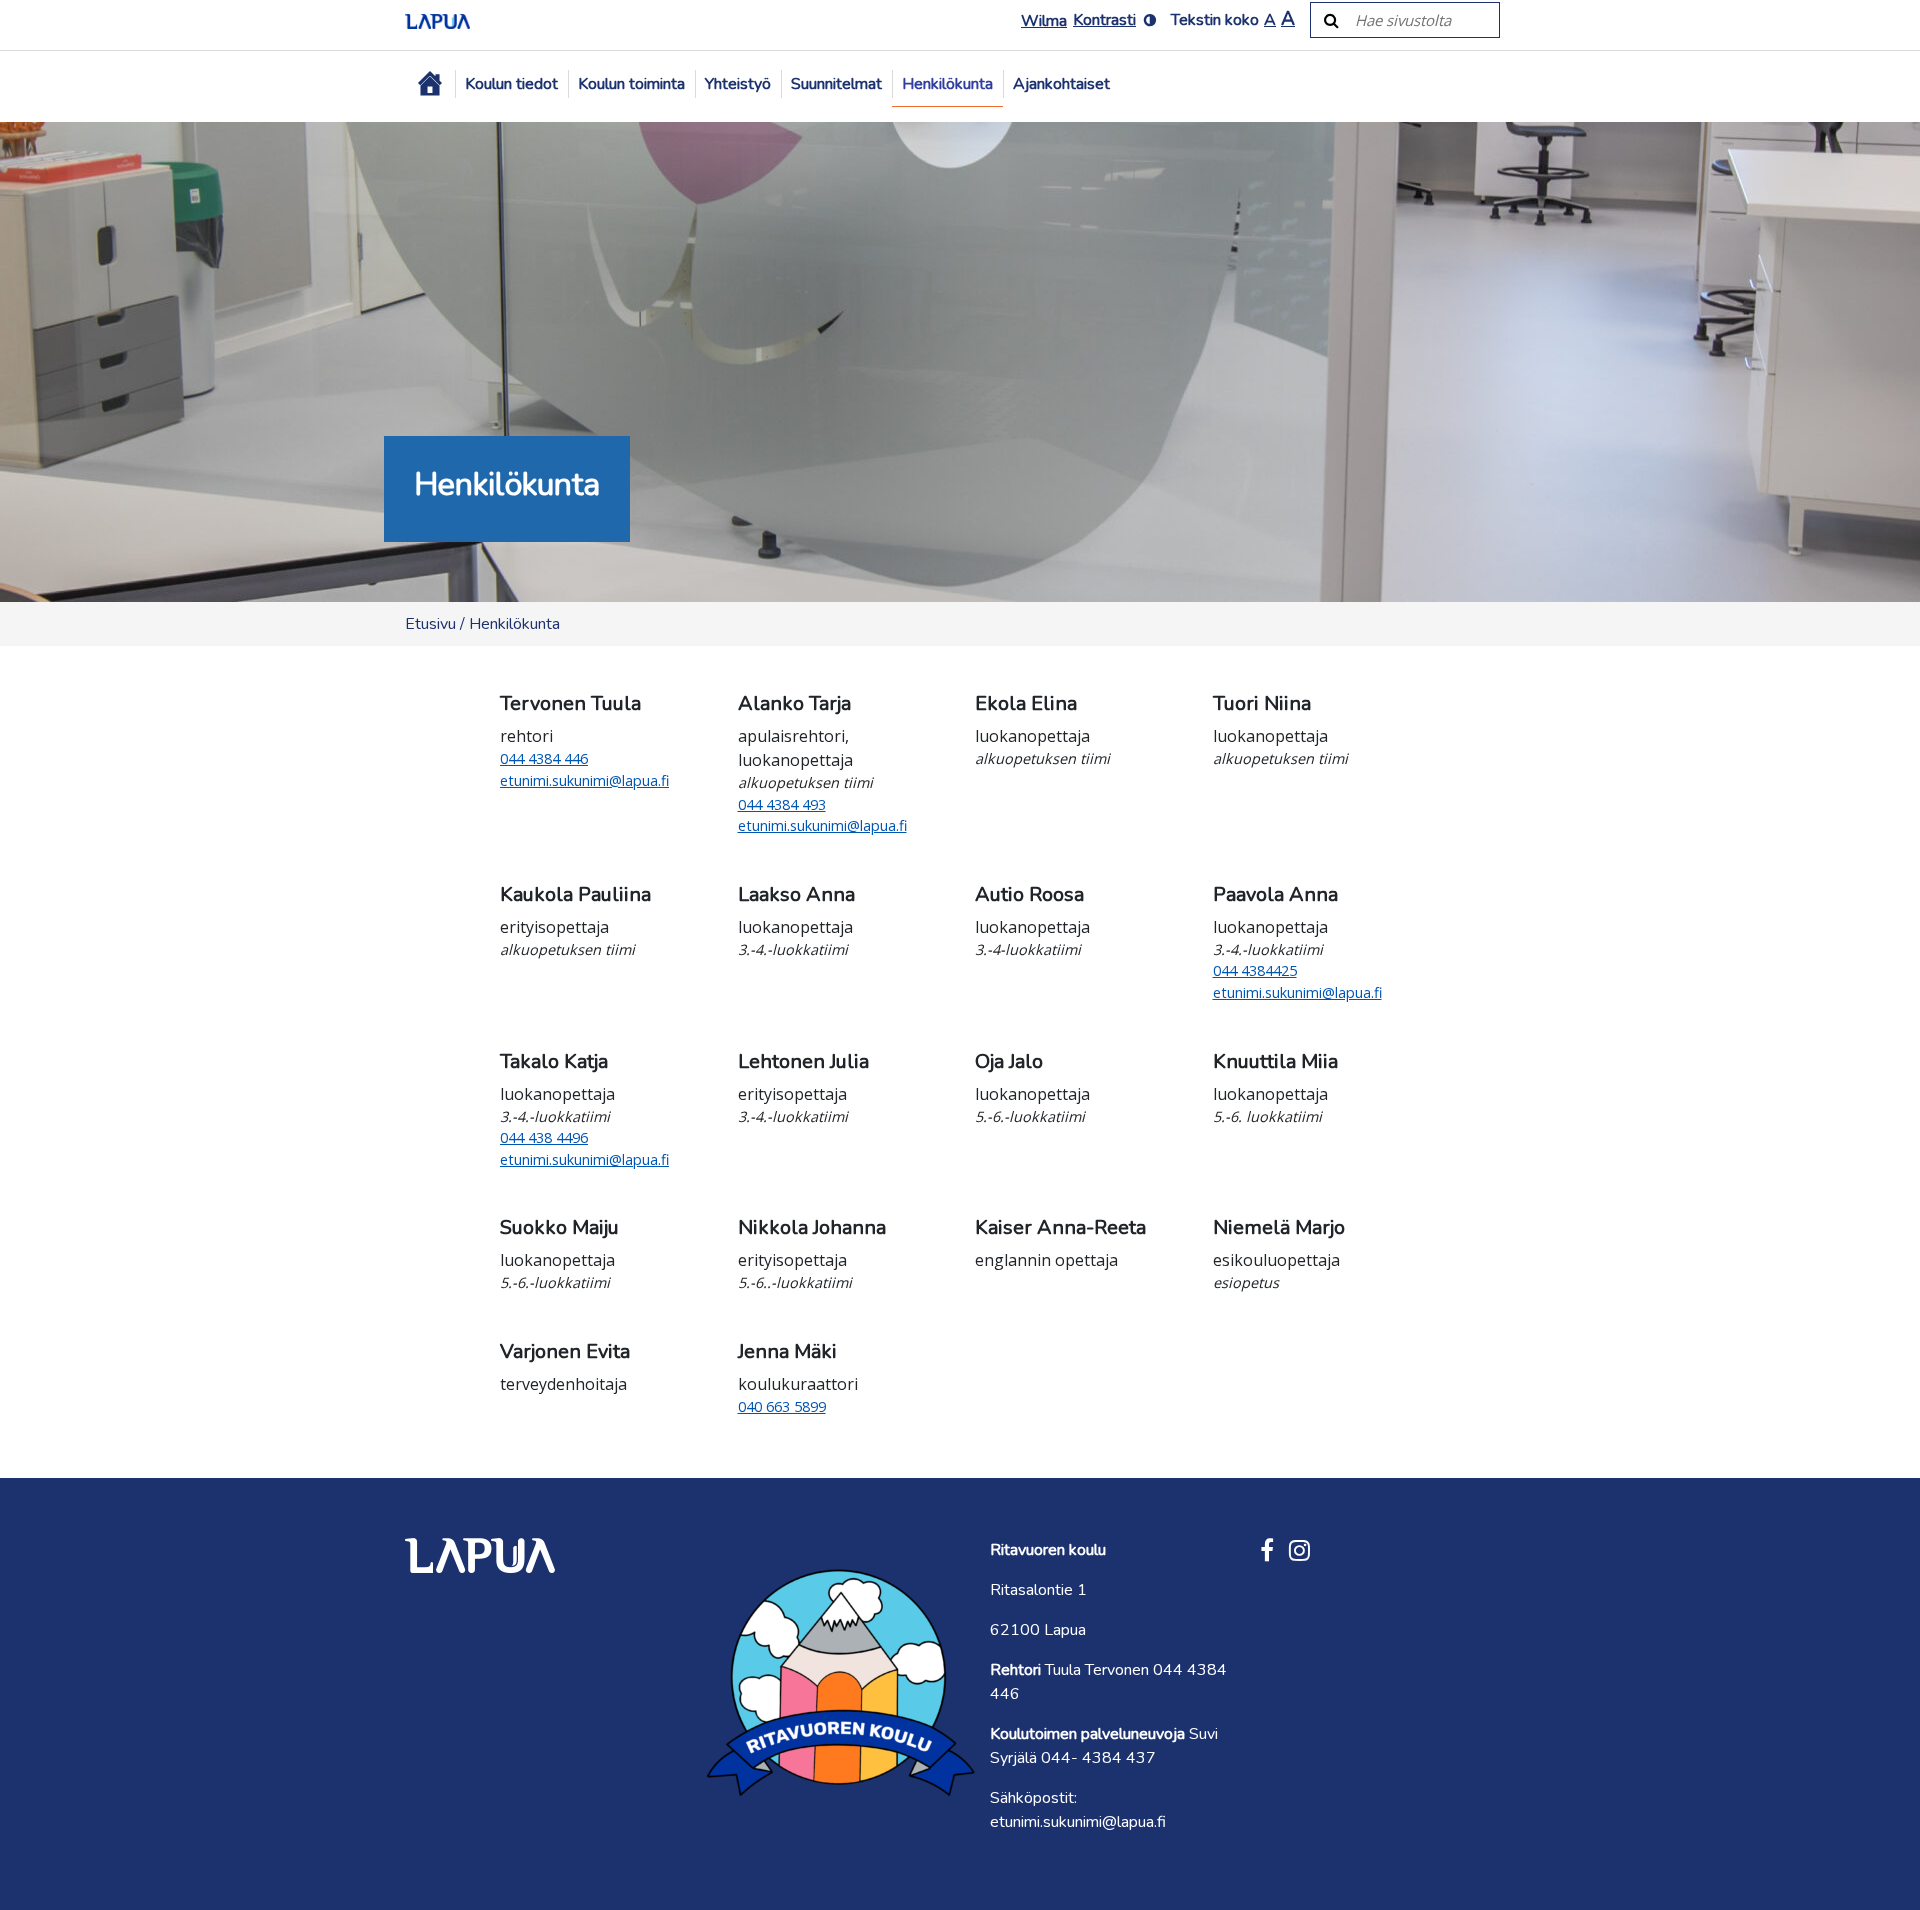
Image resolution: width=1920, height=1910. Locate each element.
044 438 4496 (544, 1137)
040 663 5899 (782, 1406)
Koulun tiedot (511, 84)
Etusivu (430, 624)
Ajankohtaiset (1061, 84)
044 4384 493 (782, 804)
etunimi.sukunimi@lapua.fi (584, 780)
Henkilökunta (947, 84)
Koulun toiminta (631, 84)
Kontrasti (1104, 20)
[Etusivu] (430, 84)
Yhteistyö (738, 84)
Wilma (1044, 21)
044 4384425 (1255, 970)
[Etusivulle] (437, 20)
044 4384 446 (544, 758)
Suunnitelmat (836, 84)
